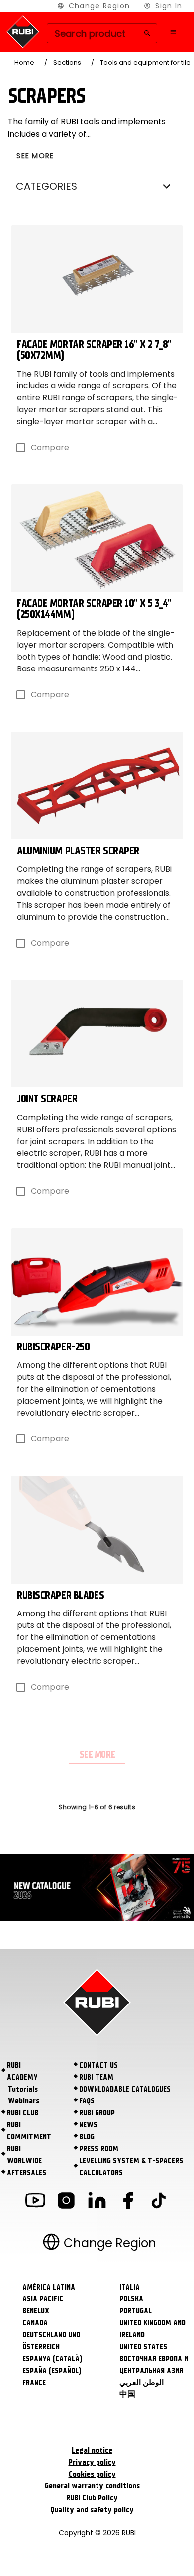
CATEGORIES (47, 186)
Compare (50, 447)
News (88, 2125)
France (34, 2383)
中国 (127, 2394)
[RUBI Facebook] (128, 2202)
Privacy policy (92, 2462)
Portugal (136, 2311)
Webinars (24, 2101)
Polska (131, 2299)
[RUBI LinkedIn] (97, 2202)
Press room (99, 2149)
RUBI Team (96, 2077)
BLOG (87, 2137)
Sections (67, 62)
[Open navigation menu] (173, 32)
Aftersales (27, 2173)
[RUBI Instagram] (66, 2202)
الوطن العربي (142, 2383)
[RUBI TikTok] (159, 2202)
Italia (130, 2287)
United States (143, 2347)
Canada (35, 2323)
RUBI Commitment (29, 2131)
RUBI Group (97, 2113)
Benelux (36, 2311)
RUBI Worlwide (24, 2155)
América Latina (49, 2287)
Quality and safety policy (92, 2510)
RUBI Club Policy (92, 2498)
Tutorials (23, 2089)
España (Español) (52, 2371)
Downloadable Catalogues (125, 2089)
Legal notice (92, 2450)
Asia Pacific (43, 2299)
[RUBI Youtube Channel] (35, 2202)
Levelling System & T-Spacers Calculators (131, 2167)
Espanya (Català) (52, 2359)
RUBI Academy (22, 2071)
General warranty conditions (92, 2486)
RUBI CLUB (23, 2113)
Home (24, 62)
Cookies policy (92, 2474)
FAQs (87, 2101)
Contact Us (98, 2065)
